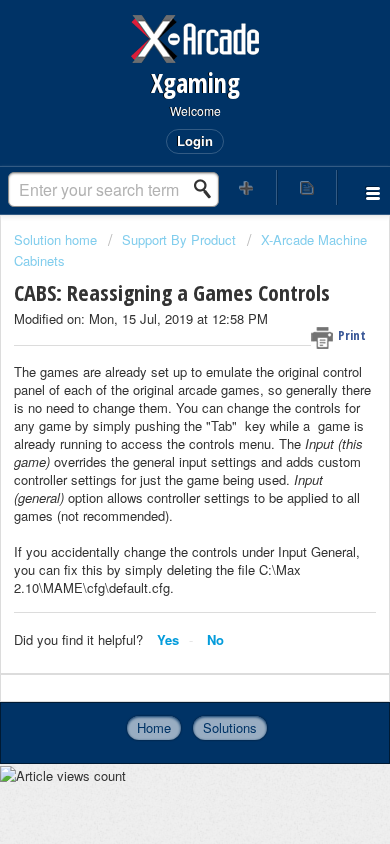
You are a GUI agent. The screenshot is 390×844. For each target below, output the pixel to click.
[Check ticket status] (307, 187)
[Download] (158, 404)
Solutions (230, 727)
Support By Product (179, 239)
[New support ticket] (246, 187)
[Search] (208, 189)
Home (154, 727)
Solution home (57, 239)
